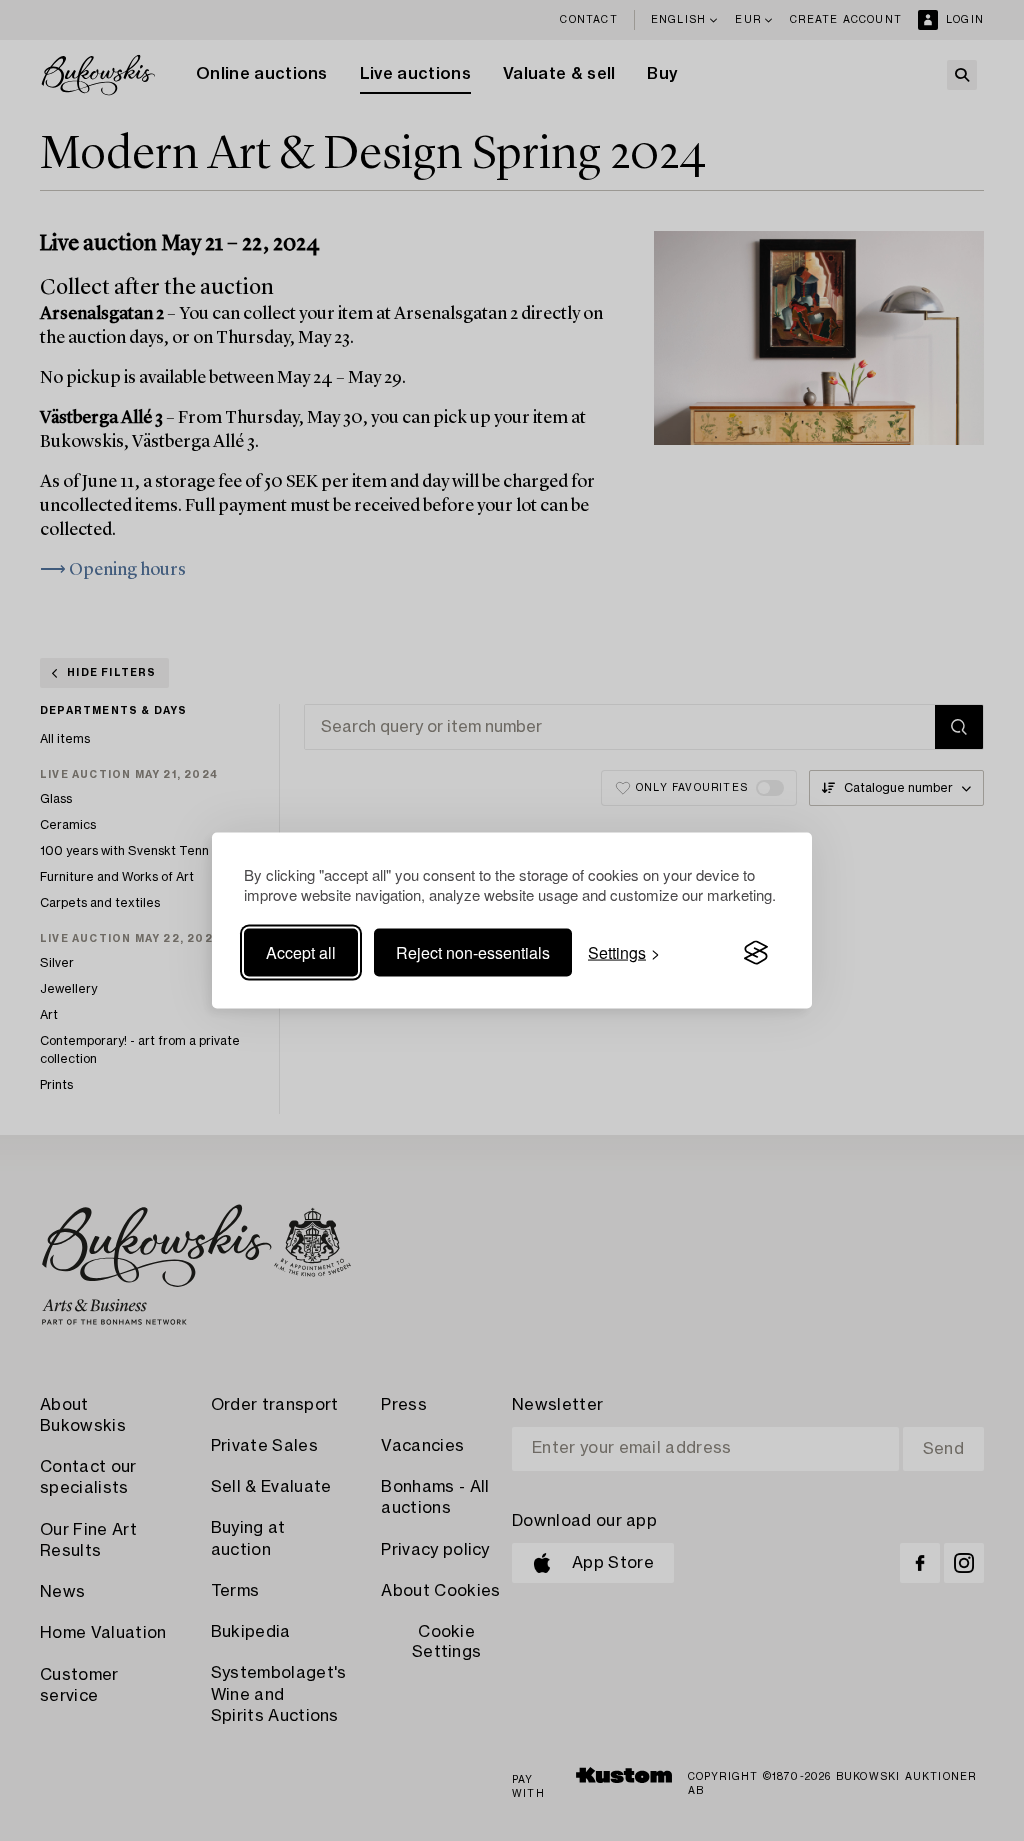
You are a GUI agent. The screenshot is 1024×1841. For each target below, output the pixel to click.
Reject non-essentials (473, 952)
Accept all (301, 952)
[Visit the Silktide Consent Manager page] (756, 953)
